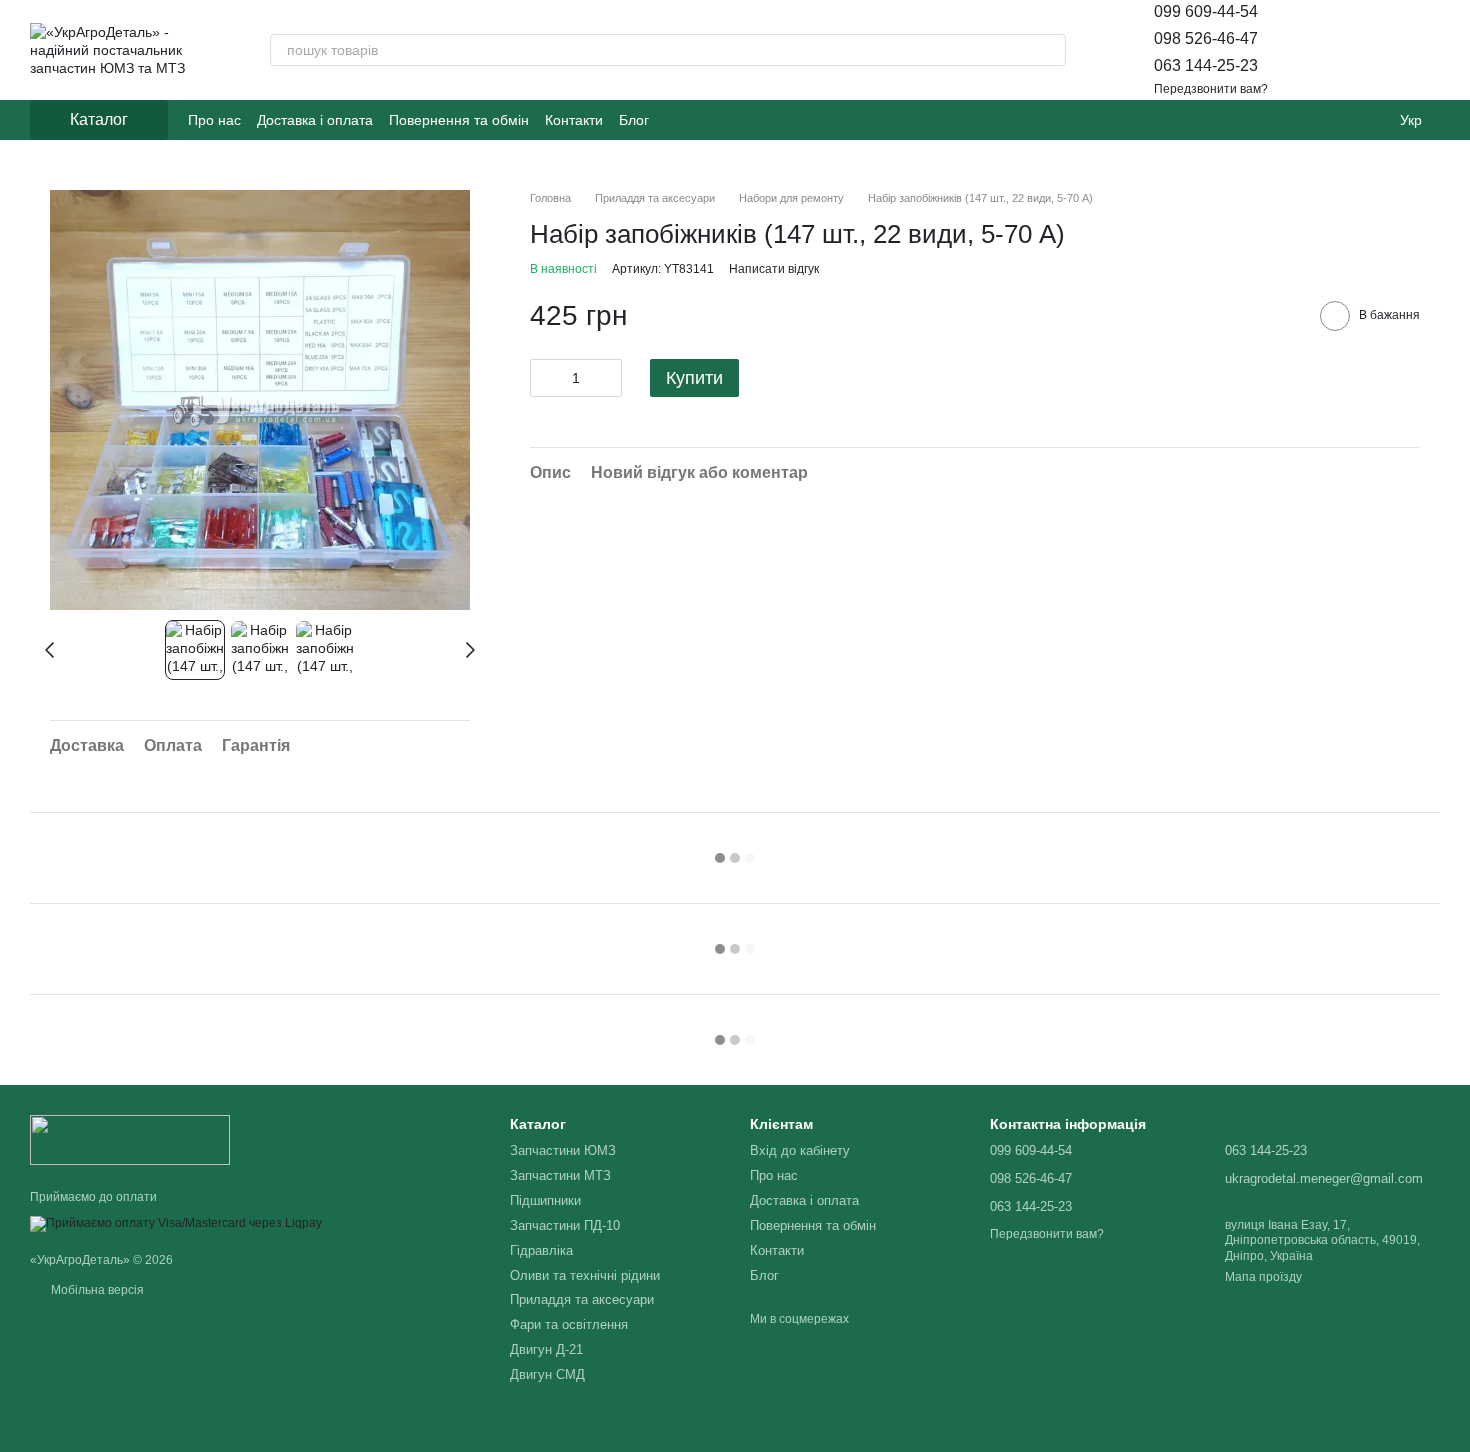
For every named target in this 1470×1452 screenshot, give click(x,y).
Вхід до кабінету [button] (800, 1150)
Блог (634, 120)
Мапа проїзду (1263, 1277)
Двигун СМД (547, 1374)
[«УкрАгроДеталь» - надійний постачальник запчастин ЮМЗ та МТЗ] (130, 1139)
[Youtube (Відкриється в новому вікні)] (725, 120)
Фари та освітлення (569, 1324)
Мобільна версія (96, 1290)
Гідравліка (541, 1250)
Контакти (574, 120)
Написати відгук (774, 269)
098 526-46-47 (1206, 38)
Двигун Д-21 (546, 1349)
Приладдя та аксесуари (582, 1299)
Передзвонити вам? (1211, 89)
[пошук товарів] (1050, 50)
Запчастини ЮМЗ (563, 1150)
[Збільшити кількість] (607, 378)
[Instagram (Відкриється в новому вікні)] (677, 120)
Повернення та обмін (459, 120)
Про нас (214, 120)
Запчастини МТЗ (560, 1175)
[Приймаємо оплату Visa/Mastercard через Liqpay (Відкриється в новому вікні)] (176, 1223)
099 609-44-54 (1206, 11)
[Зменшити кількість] (545, 378)
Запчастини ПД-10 (565, 1225)
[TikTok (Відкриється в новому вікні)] (701, 120)
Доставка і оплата (315, 120)
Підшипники (545, 1200)
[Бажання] (1372, 50)
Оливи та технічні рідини (585, 1275)
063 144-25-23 (1206, 65)
